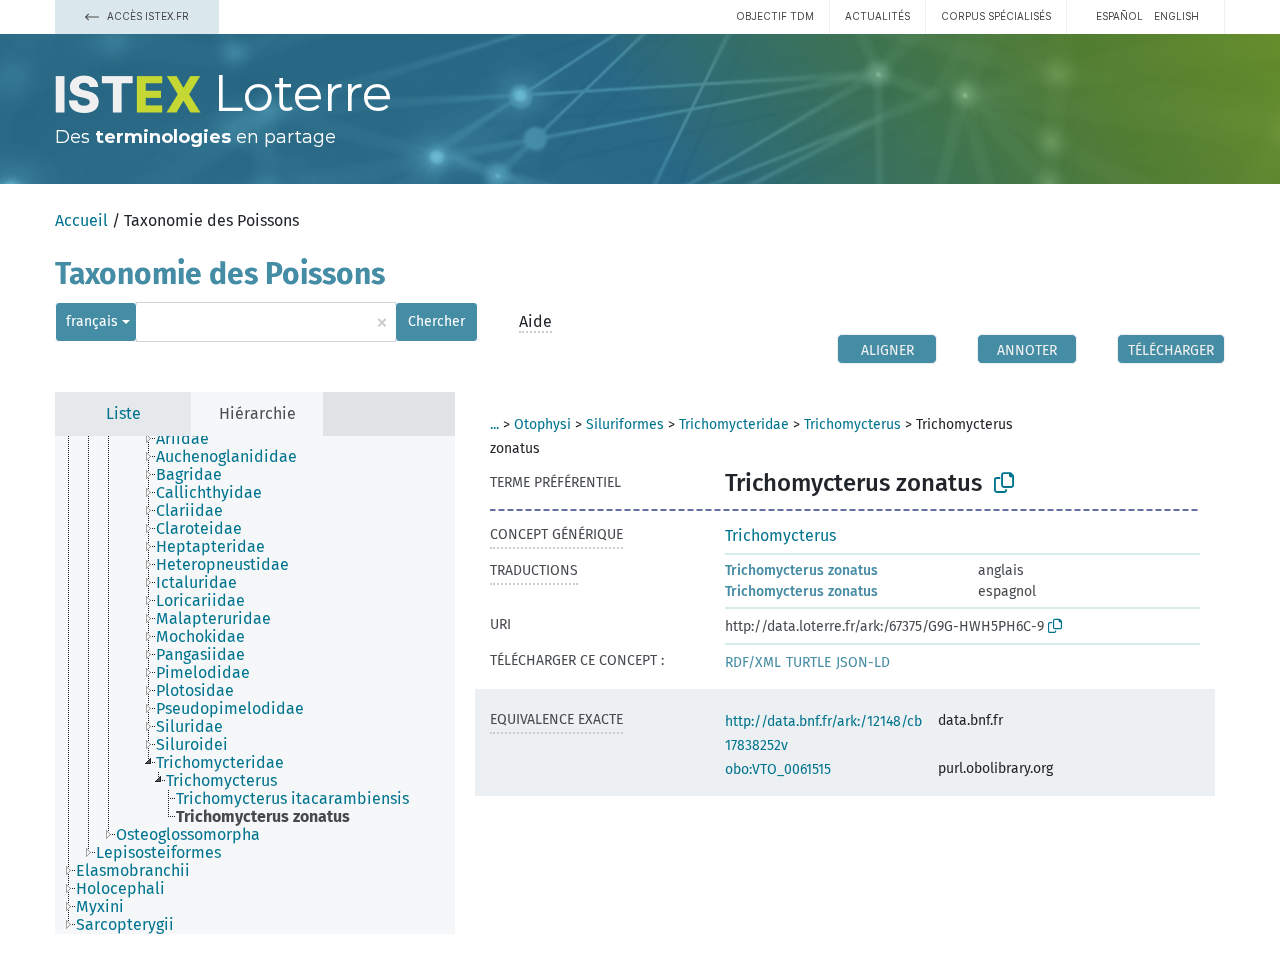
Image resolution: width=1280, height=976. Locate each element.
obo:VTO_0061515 (778, 769)
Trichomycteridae (734, 424)
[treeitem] (191, 439)
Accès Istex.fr (146, 16)
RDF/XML (753, 662)
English (1176, 16)
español (1119, 16)
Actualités (877, 16)
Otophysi (542, 424)
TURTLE (808, 662)
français (92, 321)
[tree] (255, 685)
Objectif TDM (775, 16)
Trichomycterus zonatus (801, 570)
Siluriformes (625, 424)
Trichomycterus (852, 424)
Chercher (436, 321)
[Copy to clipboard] (1004, 483)
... (494, 424)
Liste (123, 413)
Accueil (81, 220)
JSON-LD (863, 662)
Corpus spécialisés (996, 16)
